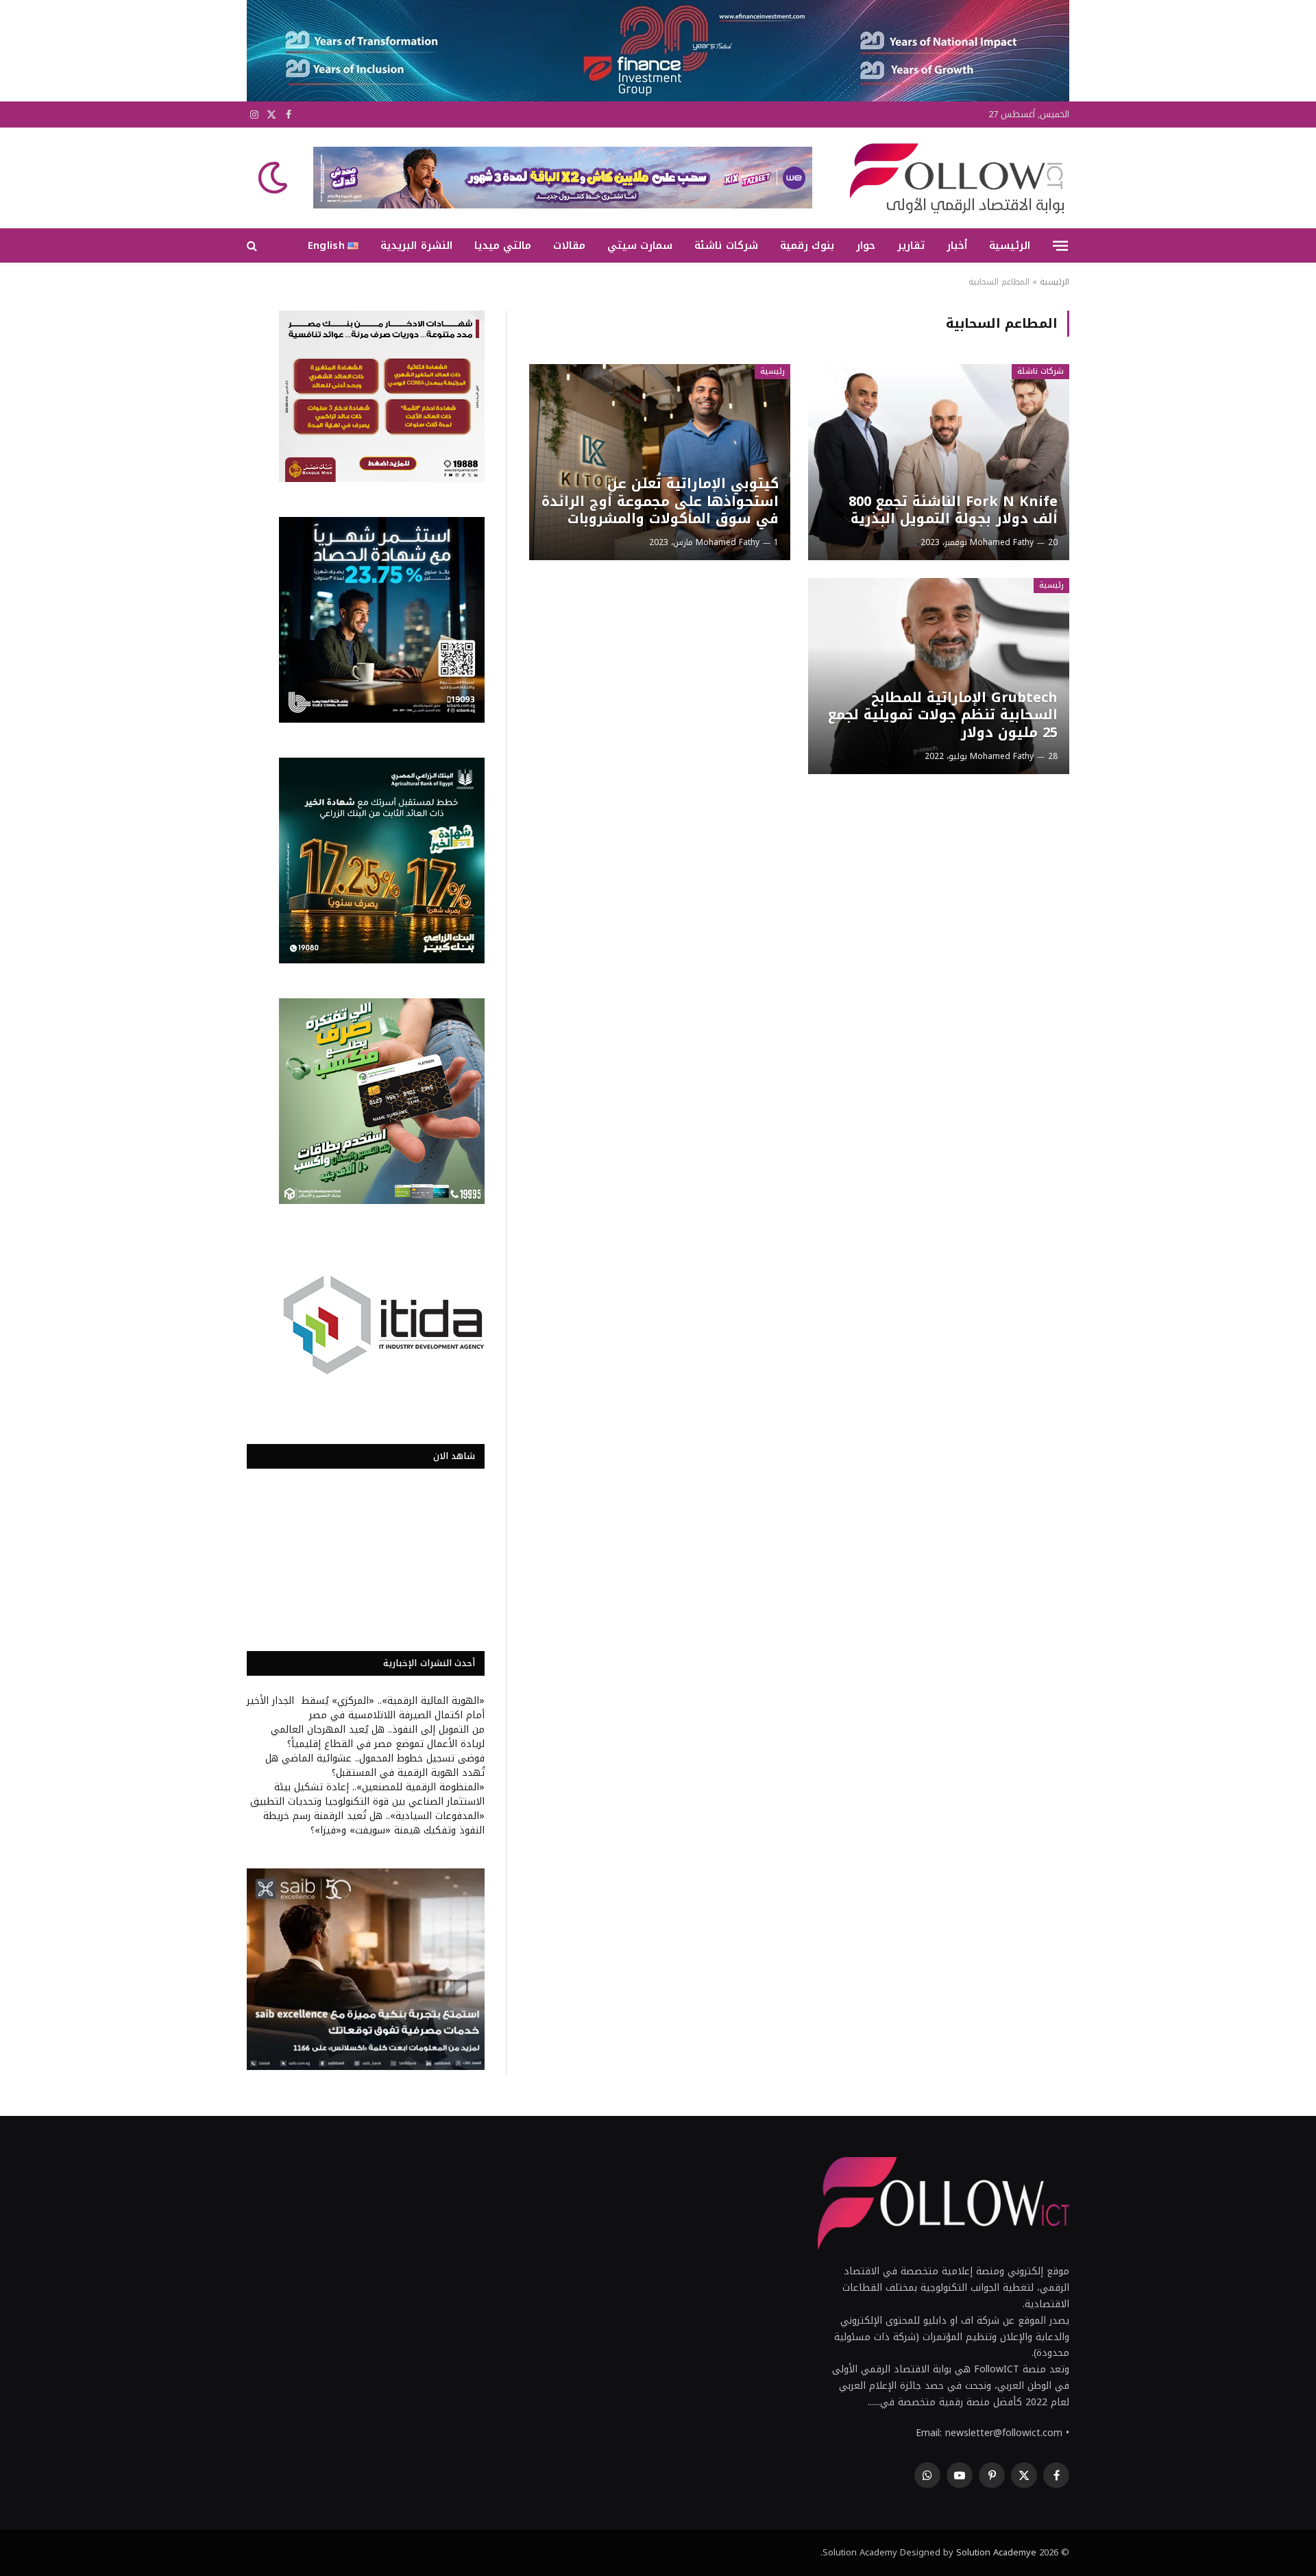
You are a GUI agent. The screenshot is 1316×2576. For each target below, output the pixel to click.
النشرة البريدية (416, 245)
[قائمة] (1060, 245)
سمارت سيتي (640, 245)
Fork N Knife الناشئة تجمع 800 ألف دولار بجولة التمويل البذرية (953, 510)
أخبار (957, 245)
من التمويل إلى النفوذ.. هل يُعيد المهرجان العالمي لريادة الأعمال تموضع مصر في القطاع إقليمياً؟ (378, 1737)
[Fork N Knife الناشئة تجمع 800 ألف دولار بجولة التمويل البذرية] (939, 462)
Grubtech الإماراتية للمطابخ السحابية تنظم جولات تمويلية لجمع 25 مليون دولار (942, 715)
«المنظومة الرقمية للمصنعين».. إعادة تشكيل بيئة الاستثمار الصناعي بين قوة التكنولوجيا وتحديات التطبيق (367, 1794)
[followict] (953, 178)
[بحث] (253, 246)
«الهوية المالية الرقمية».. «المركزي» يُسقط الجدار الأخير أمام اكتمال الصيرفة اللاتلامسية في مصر (366, 1708)
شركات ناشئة (726, 245)
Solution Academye (996, 2552)
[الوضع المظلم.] (274, 178)
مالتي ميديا (503, 245)
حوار (866, 245)
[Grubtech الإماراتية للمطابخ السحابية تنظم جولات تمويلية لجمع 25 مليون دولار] (939, 676)
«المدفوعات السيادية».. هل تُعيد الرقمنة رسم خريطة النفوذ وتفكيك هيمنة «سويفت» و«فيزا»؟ (374, 1823)
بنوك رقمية (807, 245)
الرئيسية (1010, 245)
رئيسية (772, 371)
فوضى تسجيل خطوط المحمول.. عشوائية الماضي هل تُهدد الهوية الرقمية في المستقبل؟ (375, 1766)
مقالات (569, 245)
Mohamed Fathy (1002, 542)
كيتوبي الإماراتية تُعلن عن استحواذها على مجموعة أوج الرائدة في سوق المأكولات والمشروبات (660, 502)
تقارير (911, 245)
